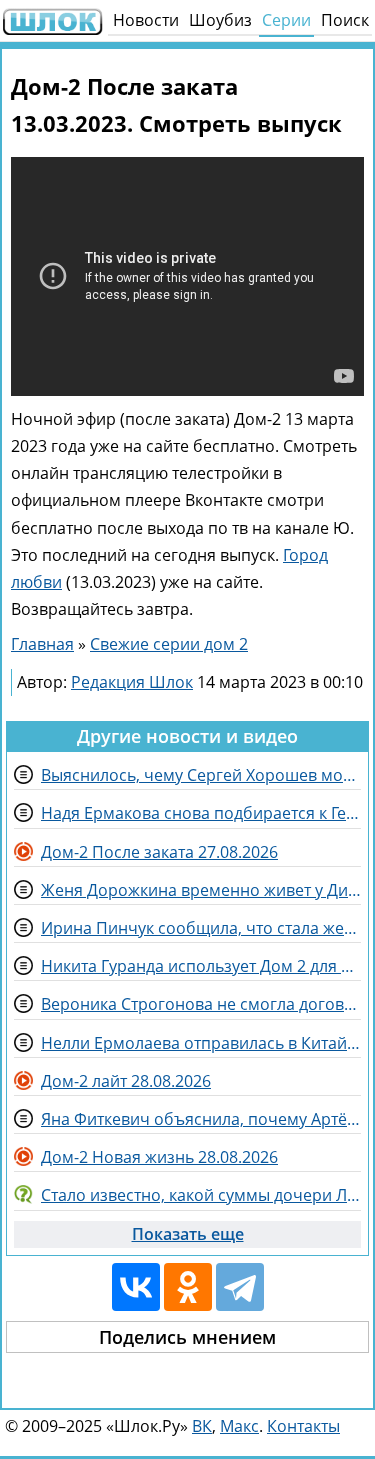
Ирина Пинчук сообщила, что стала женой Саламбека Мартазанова (201, 928)
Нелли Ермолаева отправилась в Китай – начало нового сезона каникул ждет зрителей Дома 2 (201, 1043)
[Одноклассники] (188, 1287)
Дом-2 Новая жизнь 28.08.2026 (159, 1157)
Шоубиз (220, 20)
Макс (239, 1426)
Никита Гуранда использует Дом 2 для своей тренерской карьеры (201, 966)
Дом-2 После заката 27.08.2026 (159, 852)
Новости (146, 20)
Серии (286, 20)
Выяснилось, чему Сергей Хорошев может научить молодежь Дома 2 (201, 775)
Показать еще (188, 1234)
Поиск (345, 20)
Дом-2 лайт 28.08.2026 (126, 1081)
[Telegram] (240, 1287)
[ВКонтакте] (136, 1287)
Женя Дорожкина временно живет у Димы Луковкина (201, 890)
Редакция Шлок (132, 682)
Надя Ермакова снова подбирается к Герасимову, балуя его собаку (201, 813)
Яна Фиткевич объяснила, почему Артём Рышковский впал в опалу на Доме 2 (201, 1119)
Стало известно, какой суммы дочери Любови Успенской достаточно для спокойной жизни (201, 1195)
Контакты (303, 1426)
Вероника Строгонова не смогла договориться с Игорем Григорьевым (201, 1004)
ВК (202, 1426)
